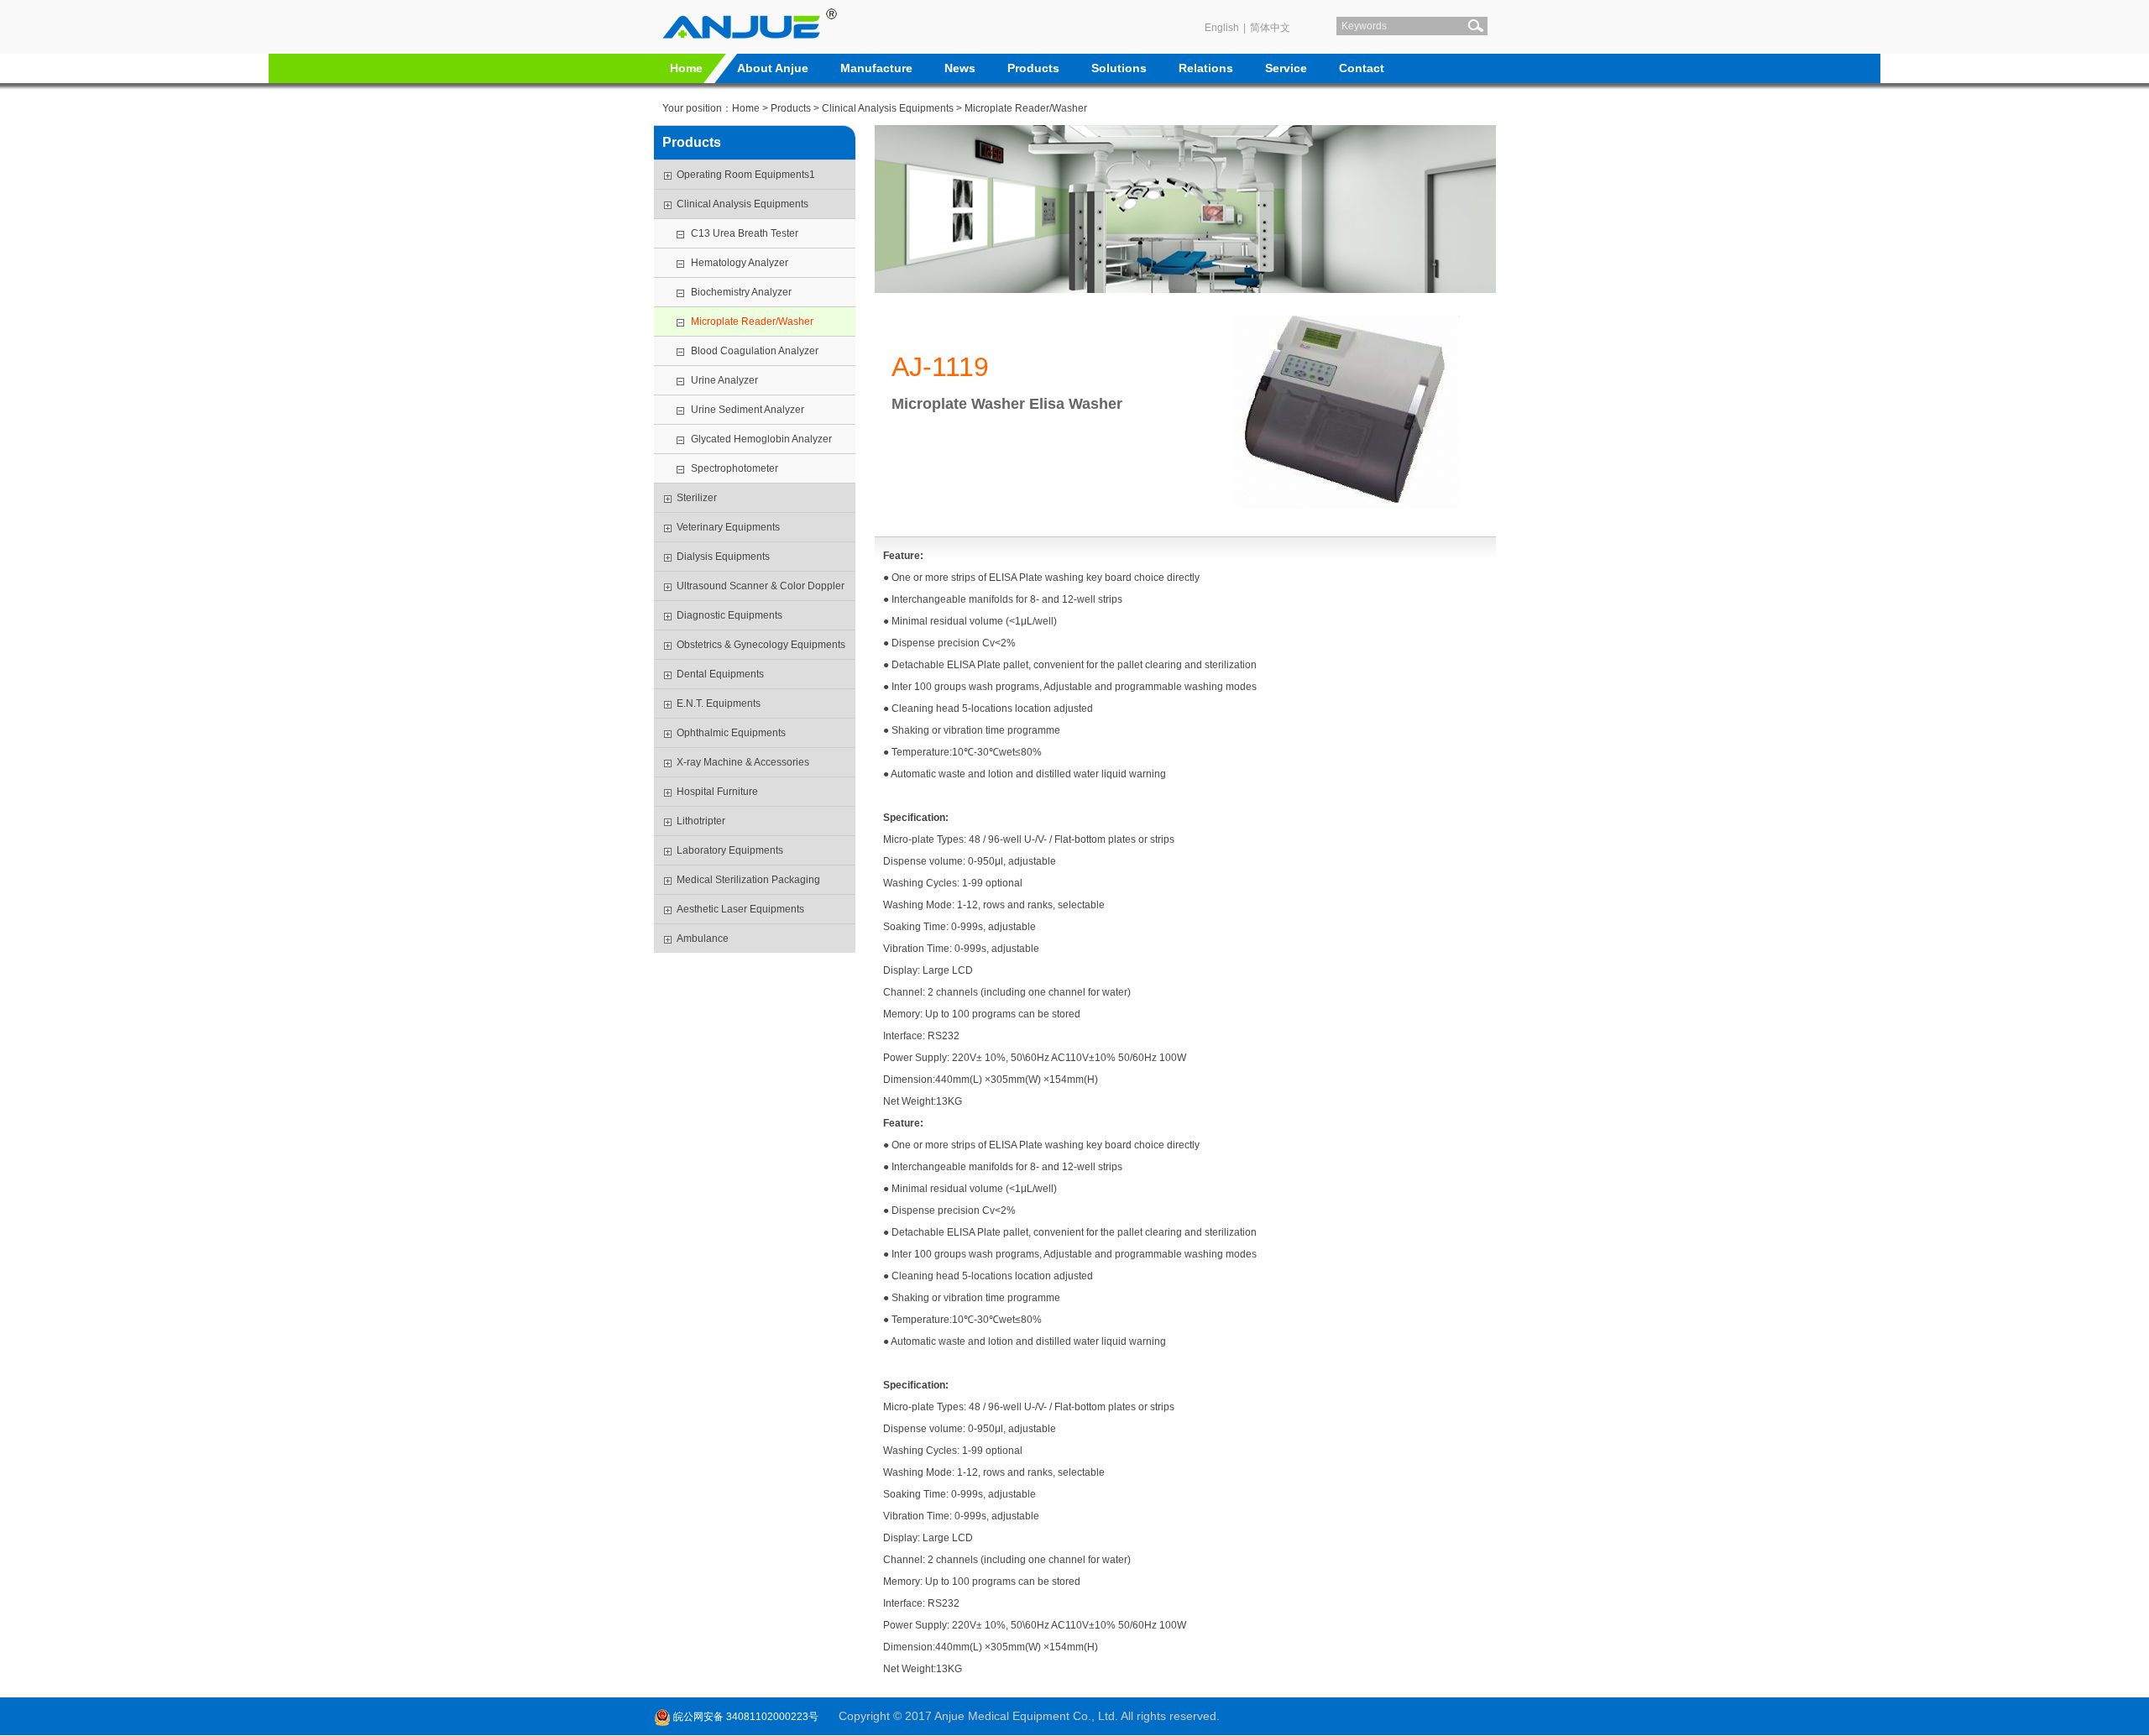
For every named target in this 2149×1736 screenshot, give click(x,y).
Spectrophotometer (735, 468)
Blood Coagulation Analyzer (755, 351)
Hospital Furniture (717, 792)
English (1222, 28)
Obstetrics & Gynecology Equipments (761, 645)
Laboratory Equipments (730, 850)
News (960, 68)
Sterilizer (697, 498)
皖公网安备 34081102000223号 (745, 1717)
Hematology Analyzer (740, 263)
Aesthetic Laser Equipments (740, 909)
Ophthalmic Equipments (731, 733)
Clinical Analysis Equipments (888, 108)
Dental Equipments (720, 674)
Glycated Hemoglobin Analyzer (761, 439)
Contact (1362, 68)
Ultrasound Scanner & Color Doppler (761, 586)
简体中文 (1270, 28)
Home (686, 68)
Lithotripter (701, 821)
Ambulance (703, 939)
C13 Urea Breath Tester (745, 233)
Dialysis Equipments (723, 557)
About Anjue (773, 68)
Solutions (1119, 68)
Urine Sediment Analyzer (748, 410)
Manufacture (876, 68)
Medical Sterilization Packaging (748, 880)
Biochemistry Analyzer (741, 292)
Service (1286, 68)
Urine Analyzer (724, 380)
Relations (1206, 68)
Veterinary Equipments (728, 527)
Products (1033, 68)
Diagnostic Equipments (729, 615)
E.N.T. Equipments (719, 703)
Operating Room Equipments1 (746, 175)
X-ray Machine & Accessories (743, 762)
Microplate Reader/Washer (1026, 108)
